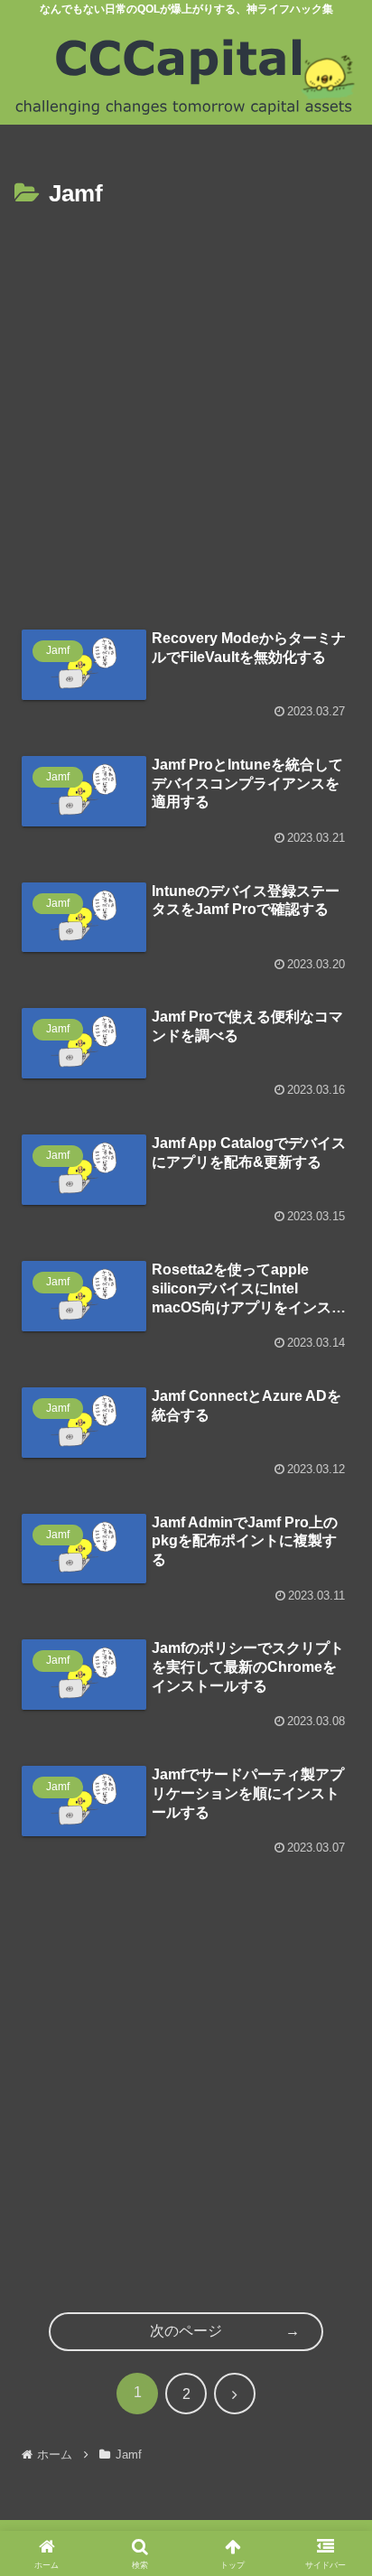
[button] (336, 2312)
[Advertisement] (186, 410)
